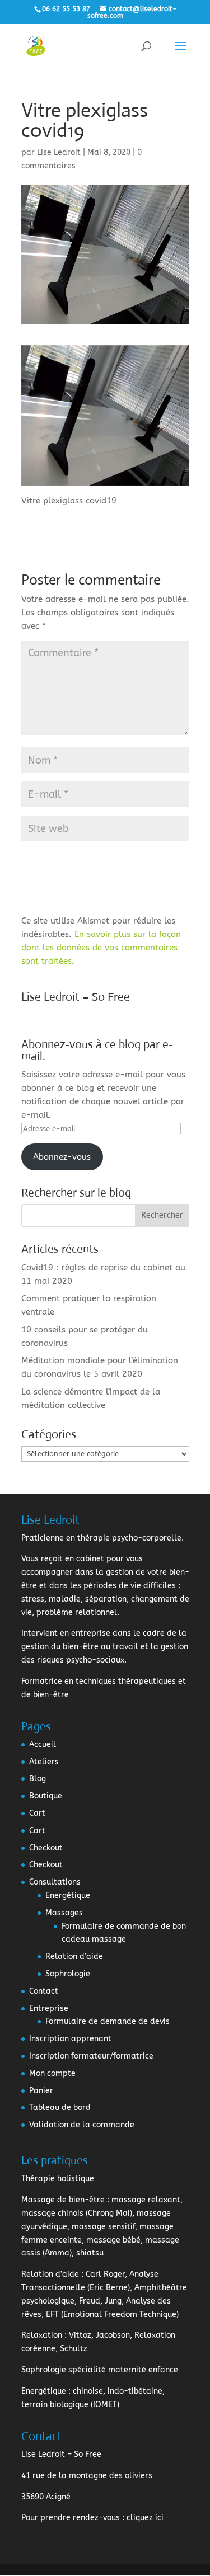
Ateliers (44, 1762)
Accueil (43, 1744)
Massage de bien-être (63, 2200)
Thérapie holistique (58, 2179)
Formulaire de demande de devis (108, 2021)
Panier (41, 2091)
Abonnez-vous (62, 1157)
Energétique (68, 1895)
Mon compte (52, 2073)
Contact (44, 1991)
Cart (37, 1813)
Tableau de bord (60, 2108)
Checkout (46, 1848)
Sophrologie (68, 1974)
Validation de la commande (82, 2125)
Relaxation (42, 2335)
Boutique (46, 1796)
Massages (64, 1913)
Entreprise (49, 2008)
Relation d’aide (74, 1956)
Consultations (55, 1882)
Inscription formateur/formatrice (91, 2056)
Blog (38, 1779)
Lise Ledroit (59, 152)
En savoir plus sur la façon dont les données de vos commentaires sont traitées (101, 948)
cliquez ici (145, 2518)
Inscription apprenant (70, 2039)
